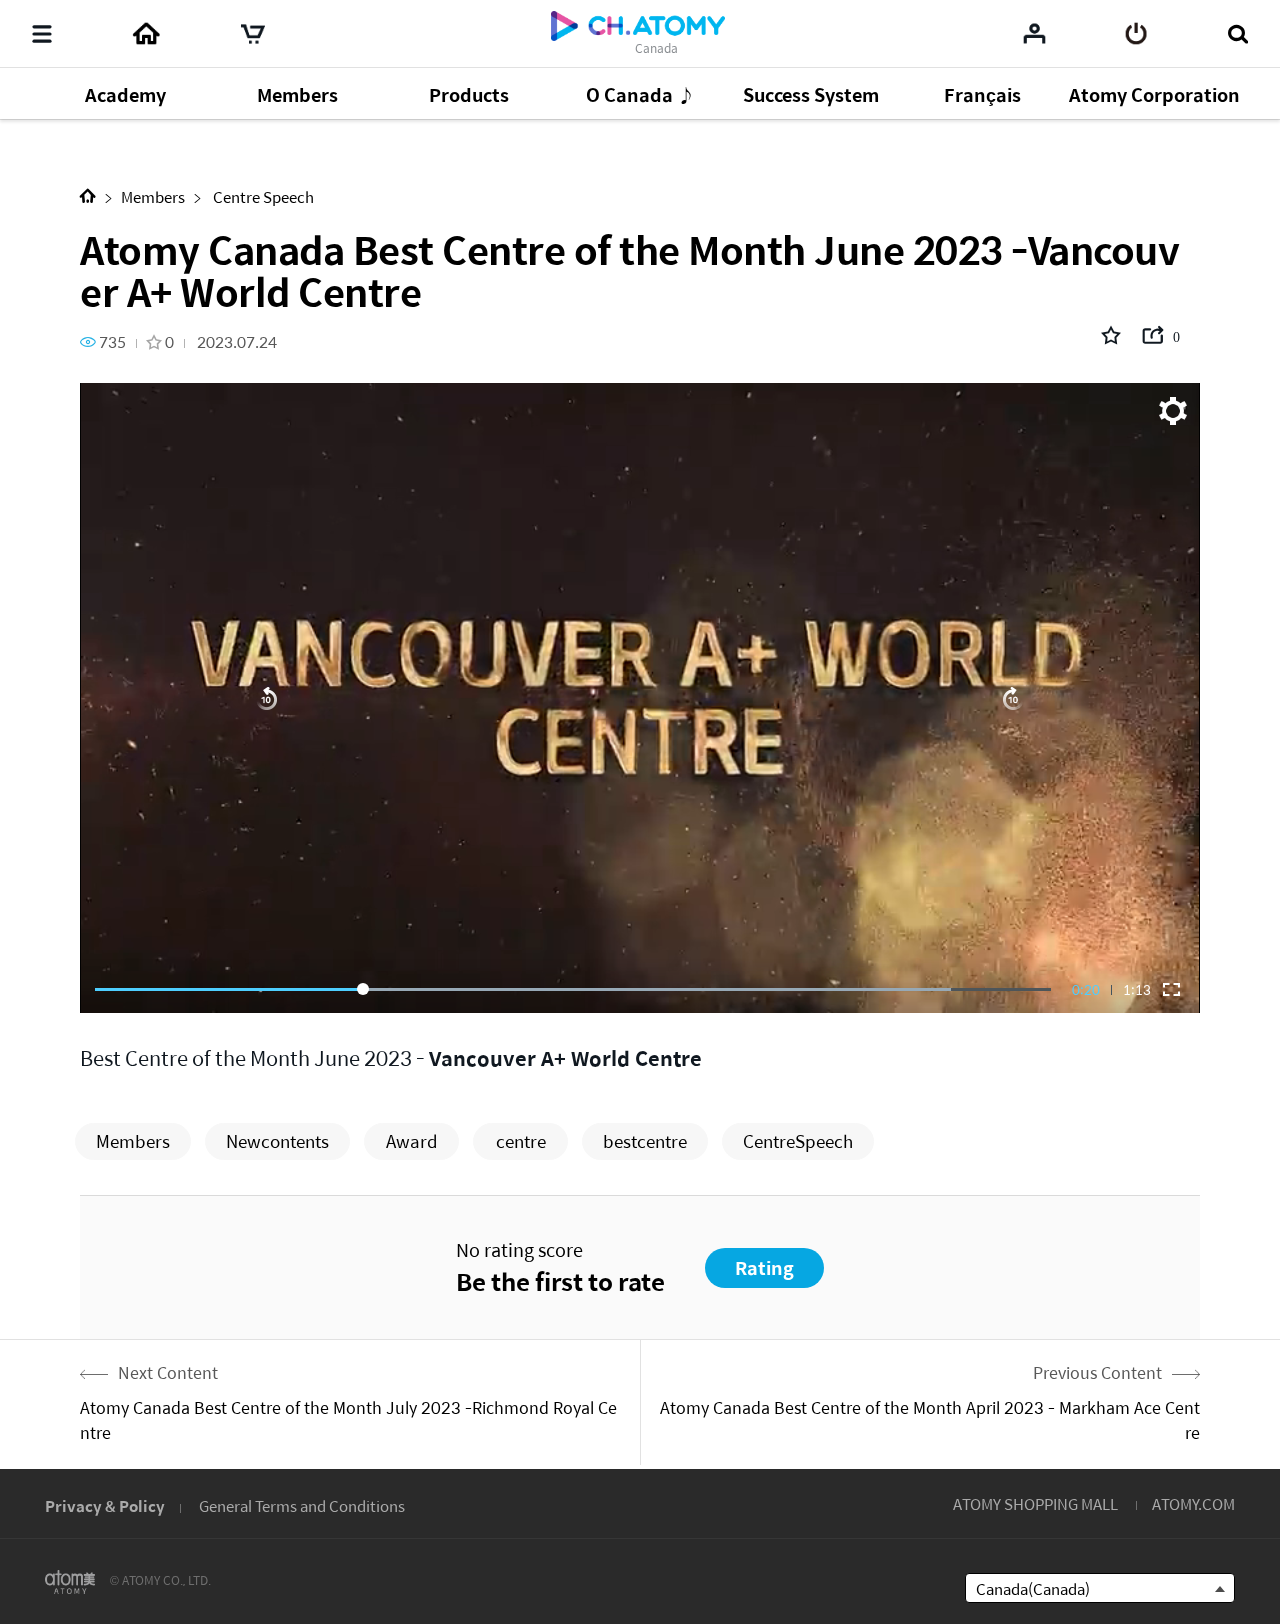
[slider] (573, 989)
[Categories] (42, 34)
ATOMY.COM (1193, 1503)
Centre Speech (262, 196)
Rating (764, 1267)
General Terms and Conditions (302, 1505)
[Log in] (1136, 34)
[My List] (1034, 33)
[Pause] (639, 698)
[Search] (1237, 34)
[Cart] (253, 34)
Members (153, 196)
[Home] (146, 34)
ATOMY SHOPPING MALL (1035, 1503)
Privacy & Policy (105, 1505)
